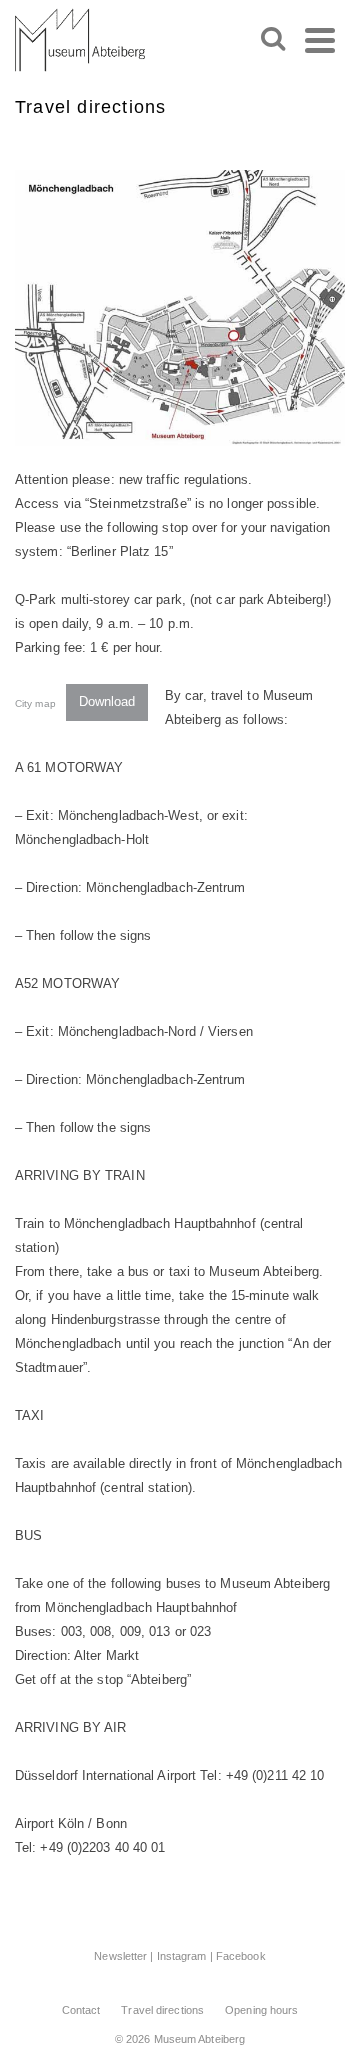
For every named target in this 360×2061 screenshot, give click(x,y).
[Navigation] (320, 40)
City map (35, 702)
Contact (81, 2010)
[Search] (273, 40)
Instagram (182, 1956)
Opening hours (261, 2010)
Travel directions (162, 2010)
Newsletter (120, 1956)
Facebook (241, 1956)
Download (107, 701)
